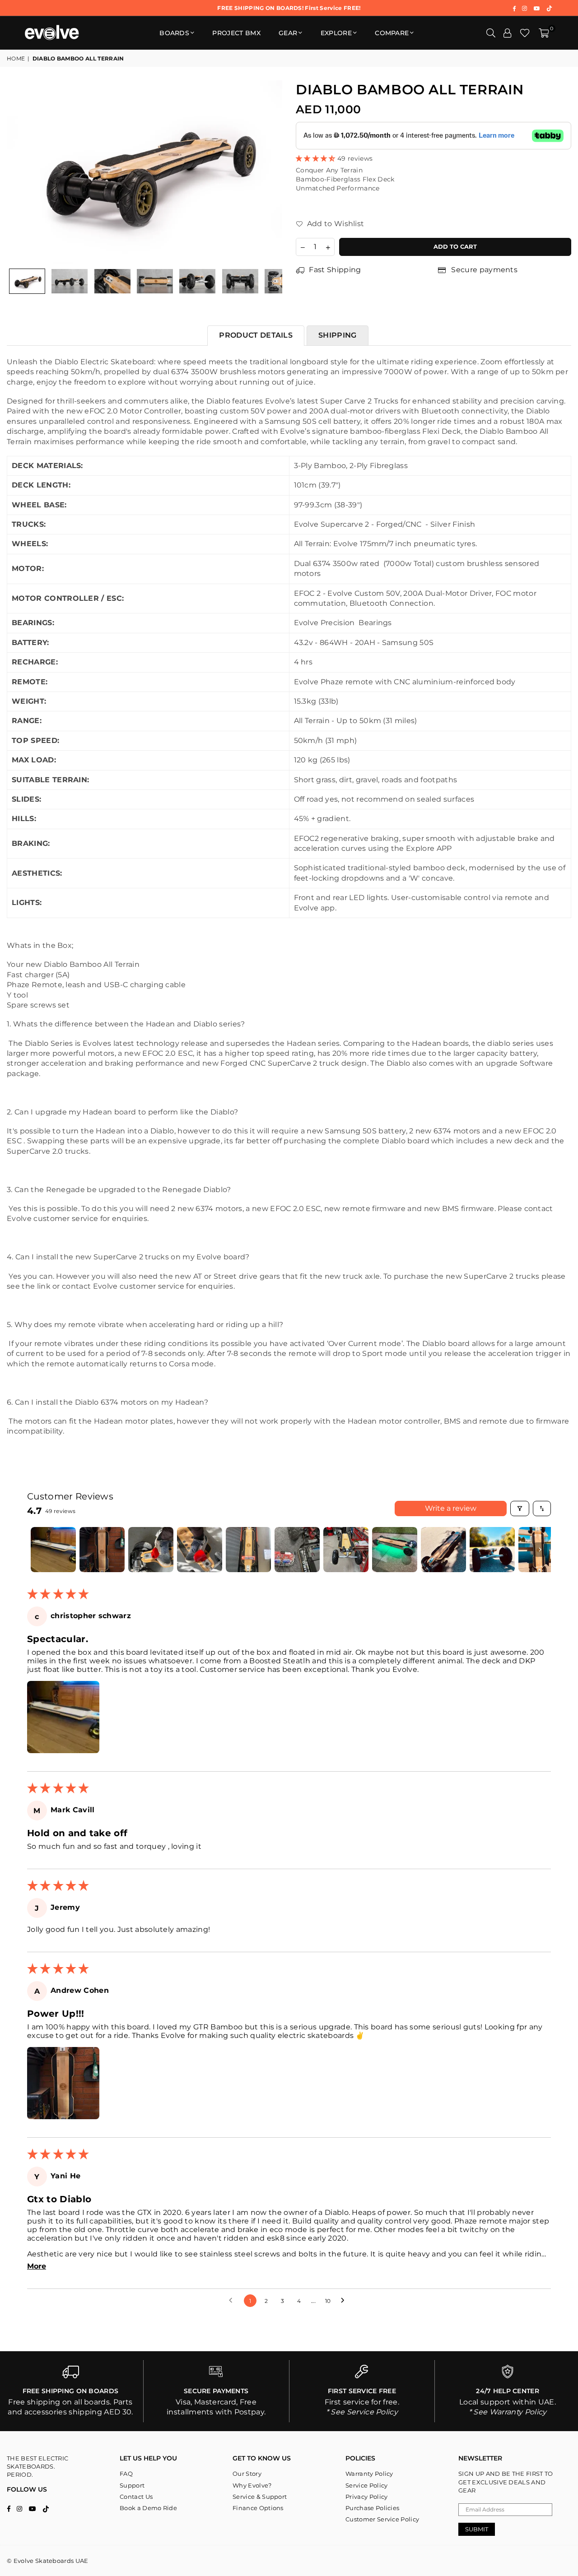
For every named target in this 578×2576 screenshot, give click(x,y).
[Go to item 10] (492, 1550)
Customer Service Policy (382, 2519)
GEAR (288, 33)
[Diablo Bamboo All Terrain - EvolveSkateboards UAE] (27, 281)
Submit (477, 2529)
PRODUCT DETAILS (256, 335)
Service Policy (366, 2485)
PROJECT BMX (236, 33)
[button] (544, 33)
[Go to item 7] (346, 1550)
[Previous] (19, 172)
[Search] (491, 33)
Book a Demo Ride (148, 2508)
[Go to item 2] (102, 1550)
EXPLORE (336, 33)
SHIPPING (338, 335)
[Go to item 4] (200, 1550)
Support (132, 2485)
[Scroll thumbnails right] (540, 1550)
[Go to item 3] (151, 1550)
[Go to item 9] (443, 1550)
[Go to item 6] (297, 1550)
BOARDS (174, 33)
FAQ (126, 2474)
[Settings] (508, 33)
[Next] (270, 172)
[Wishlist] (525, 33)
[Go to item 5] (248, 1550)
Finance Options (258, 2508)
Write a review (451, 1508)
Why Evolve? (252, 2485)
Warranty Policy (369, 2474)
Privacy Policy (366, 2497)
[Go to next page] (345, 2301)
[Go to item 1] (53, 1550)
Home (16, 58)
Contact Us (136, 2497)
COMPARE (392, 33)
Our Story (247, 2474)
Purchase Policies (372, 2508)
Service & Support (260, 2497)
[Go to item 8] (395, 1550)
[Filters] (520, 1508)
